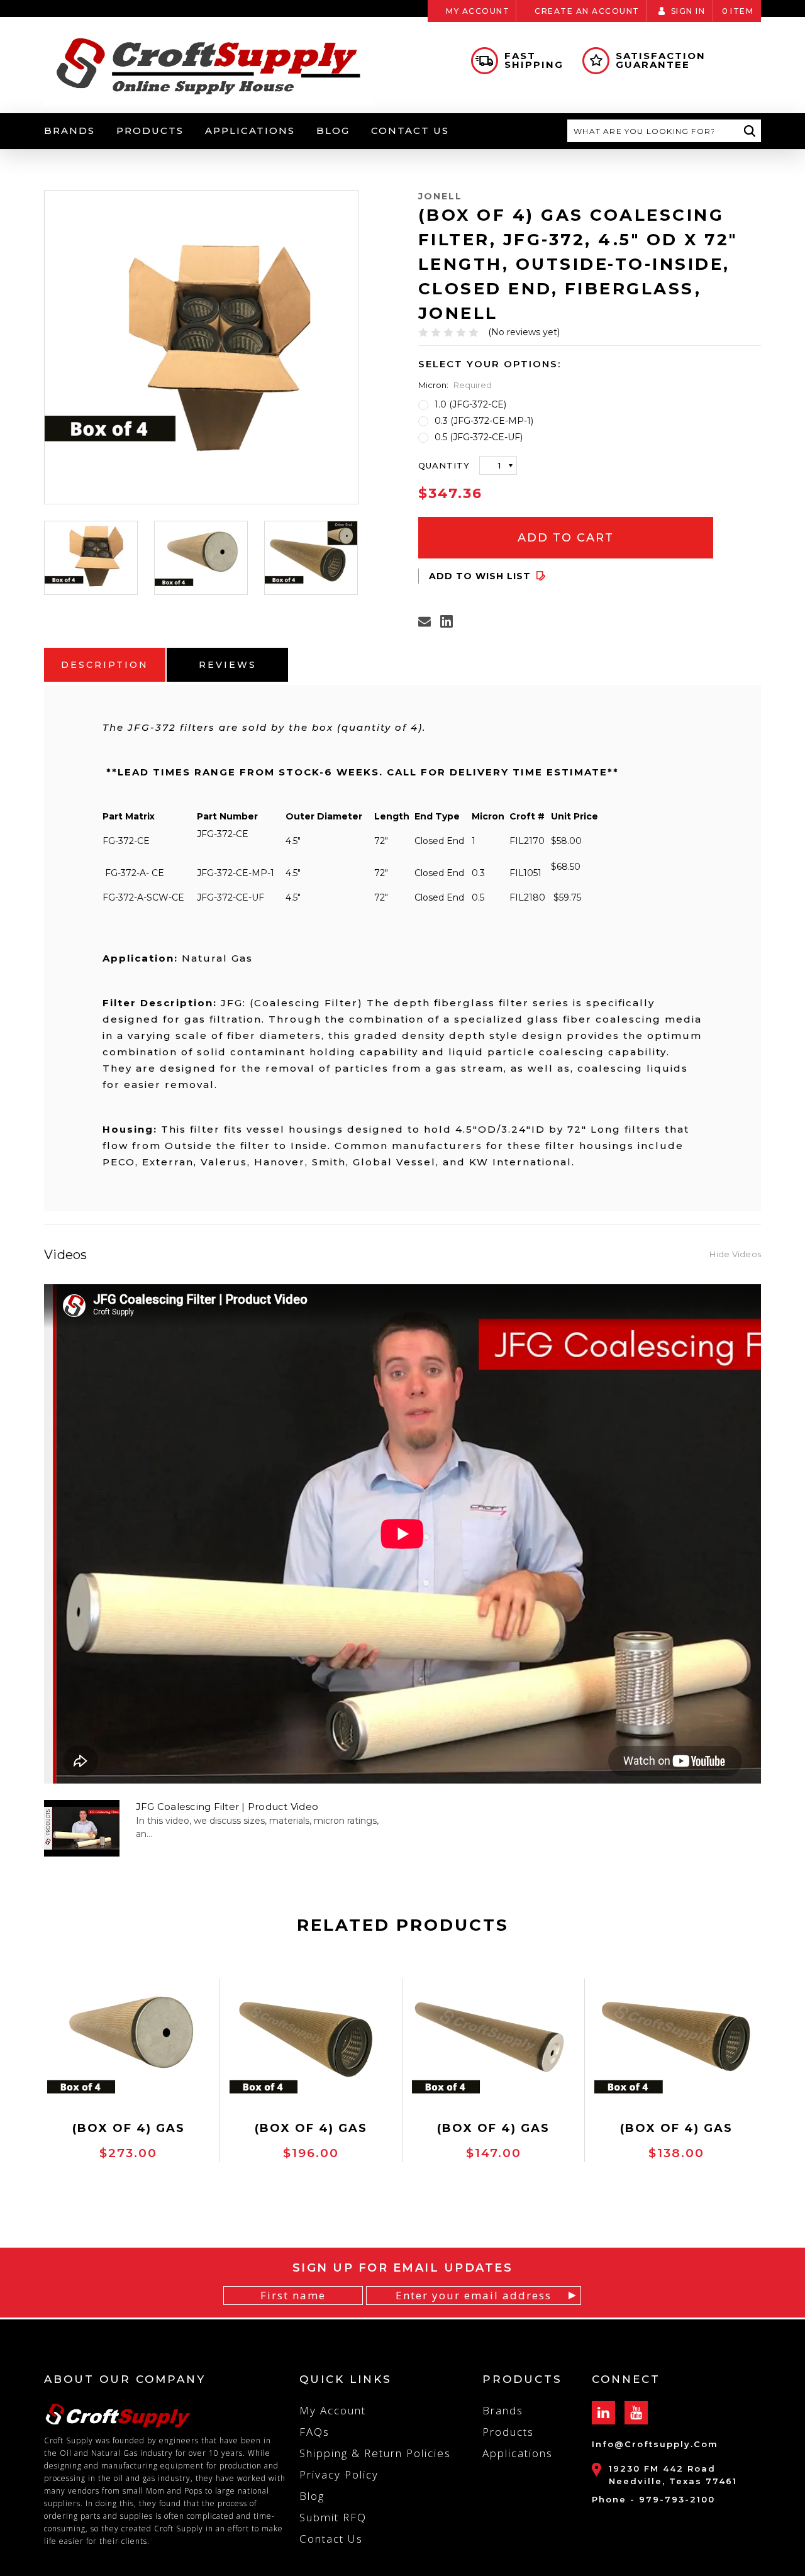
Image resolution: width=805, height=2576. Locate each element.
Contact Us (410, 130)
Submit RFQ (333, 2517)
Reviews (228, 665)
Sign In (688, 11)
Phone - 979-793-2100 (653, 2499)
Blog (333, 130)
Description (105, 665)
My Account (478, 11)
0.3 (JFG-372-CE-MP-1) (484, 421)
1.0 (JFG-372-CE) (470, 404)
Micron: (455, 385)
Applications (250, 130)
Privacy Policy (339, 2474)
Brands (69, 130)
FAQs (314, 2432)
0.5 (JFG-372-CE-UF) (479, 437)
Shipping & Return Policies (375, 2453)
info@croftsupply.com (655, 2444)
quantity (444, 465)
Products (150, 130)
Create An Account (587, 11)
